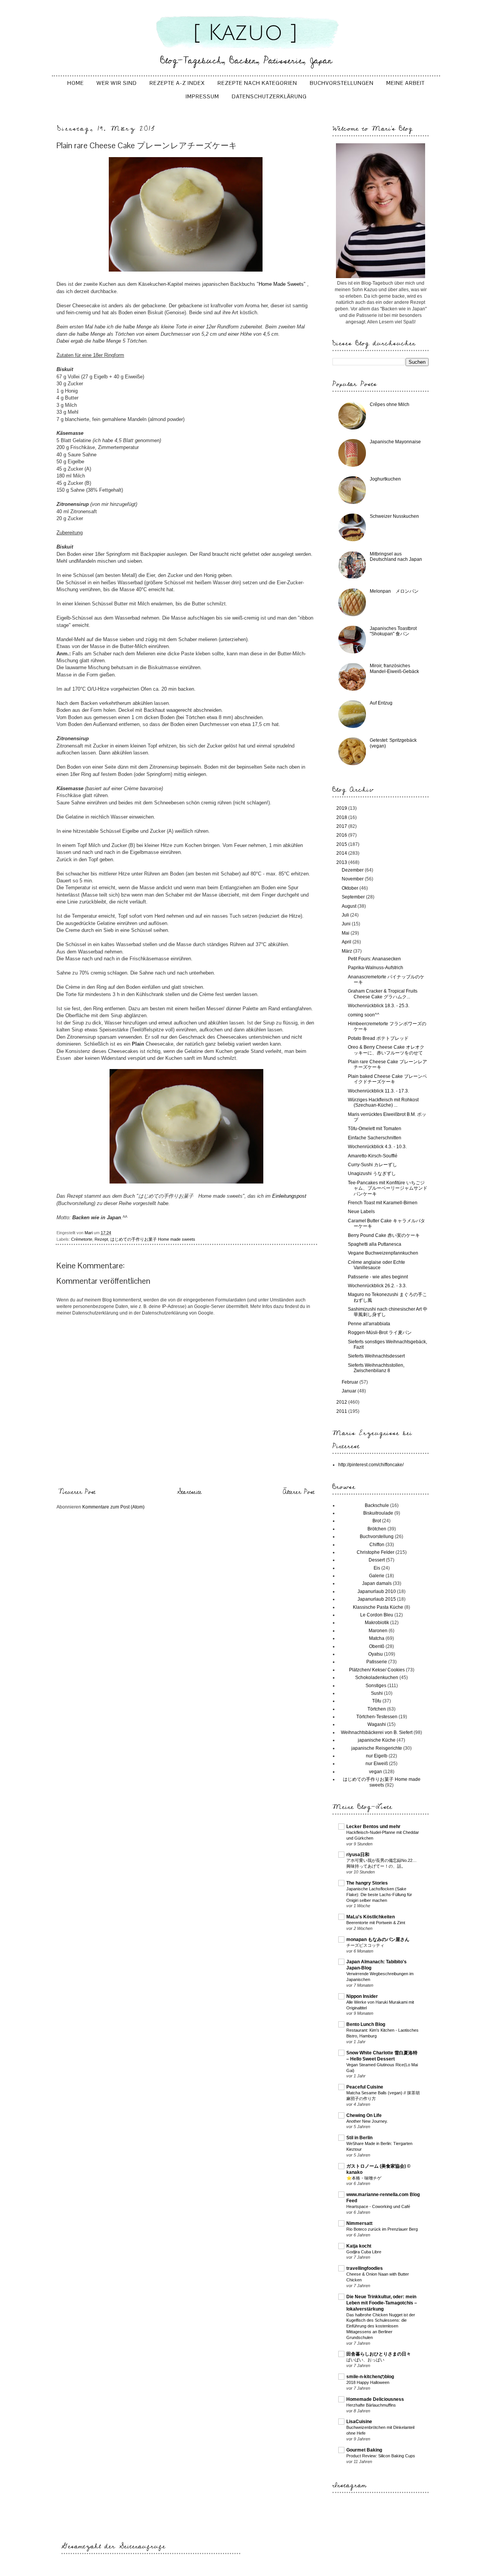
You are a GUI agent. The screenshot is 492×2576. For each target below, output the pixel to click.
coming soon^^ (364, 1015)
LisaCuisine (359, 2422)
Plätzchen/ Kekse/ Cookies (377, 1670)
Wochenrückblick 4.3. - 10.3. (377, 1147)
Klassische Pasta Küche (378, 1607)
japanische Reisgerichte (377, 1748)
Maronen (378, 1631)
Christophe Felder (376, 1552)
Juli (346, 915)
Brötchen (377, 1529)
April (347, 942)
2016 (342, 835)
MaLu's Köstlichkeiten (371, 1917)
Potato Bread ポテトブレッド (378, 1038)
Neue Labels (361, 1212)
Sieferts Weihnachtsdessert (376, 1356)
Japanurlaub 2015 (377, 1599)
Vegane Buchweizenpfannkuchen (383, 1253)
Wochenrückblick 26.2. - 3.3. (377, 1286)
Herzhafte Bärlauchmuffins (371, 2405)
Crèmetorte (82, 1239)
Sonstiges (376, 1686)
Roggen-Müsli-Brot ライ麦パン (380, 1333)
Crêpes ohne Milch (390, 404)
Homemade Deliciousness (375, 2399)
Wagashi (377, 1724)
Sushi (377, 1693)
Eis (377, 1568)
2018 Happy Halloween (368, 2382)
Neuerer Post (77, 1492)
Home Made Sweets (281, 284)
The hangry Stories (367, 1883)
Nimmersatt (359, 2223)
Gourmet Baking (364, 2450)
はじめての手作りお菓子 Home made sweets (153, 1239)
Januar (350, 1391)
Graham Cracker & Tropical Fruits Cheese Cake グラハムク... (383, 994)
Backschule (377, 1505)
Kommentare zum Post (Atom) (113, 1507)
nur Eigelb (377, 1756)
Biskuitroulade (378, 1513)
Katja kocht (359, 2246)
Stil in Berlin (359, 2138)
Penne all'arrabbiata (369, 1324)
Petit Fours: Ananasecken (374, 959)
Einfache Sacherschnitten (375, 1138)
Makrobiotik (377, 1623)
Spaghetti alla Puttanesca (375, 1244)
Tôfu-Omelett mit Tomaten (375, 1129)
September (354, 897)
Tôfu (377, 1701)
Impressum (202, 96)
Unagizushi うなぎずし (372, 1174)
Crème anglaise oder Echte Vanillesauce (376, 1265)
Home (76, 83)
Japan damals (377, 1583)
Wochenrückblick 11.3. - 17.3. (378, 1091)
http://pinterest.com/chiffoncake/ (371, 1465)
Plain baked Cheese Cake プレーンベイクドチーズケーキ (387, 1079)
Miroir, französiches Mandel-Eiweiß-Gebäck (394, 668)
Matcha (377, 1638)
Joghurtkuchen (385, 479)
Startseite (189, 1492)
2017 (342, 826)
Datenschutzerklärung (269, 96)
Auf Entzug (381, 703)
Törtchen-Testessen (377, 1717)
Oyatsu (376, 1654)
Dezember (353, 870)
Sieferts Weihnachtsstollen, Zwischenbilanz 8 (376, 1368)
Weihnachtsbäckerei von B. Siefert (377, 1732)
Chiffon (377, 1545)
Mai (346, 933)
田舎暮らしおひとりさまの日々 (379, 2354)
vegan (376, 1772)
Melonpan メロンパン (394, 591)
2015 (342, 844)
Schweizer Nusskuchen (394, 516)
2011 (342, 1411)
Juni (347, 924)
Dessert (377, 1560)
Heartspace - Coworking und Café (378, 2206)
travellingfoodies (365, 2268)
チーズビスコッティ (365, 1945)
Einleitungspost (289, 1196)
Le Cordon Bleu (377, 1615)
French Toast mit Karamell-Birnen (383, 1203)
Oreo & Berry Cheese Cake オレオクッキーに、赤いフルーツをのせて (386, 1050)
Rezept (101, 1239)
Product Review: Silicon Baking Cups (381, 2456)
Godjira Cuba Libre (364, 2252)
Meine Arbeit (406, 83)
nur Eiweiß (377, 1764)
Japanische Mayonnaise (395, 442)
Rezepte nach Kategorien (257, 83)
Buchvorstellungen (342, 83)
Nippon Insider (362, 1996)
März (347, 951)
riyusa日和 (358, 1855)
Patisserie (377, 1662)
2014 (342, 853)
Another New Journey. (367, 2121)
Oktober (351, 888)
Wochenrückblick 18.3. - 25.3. (379, 1006)
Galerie (377, 1576)
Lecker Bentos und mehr (373, 1827)
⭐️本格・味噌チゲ (364, 2178)
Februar (351, 1382)
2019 (342, 808)
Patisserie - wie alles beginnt (378, 1277)
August (350, 906)
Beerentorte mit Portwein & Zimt (376, 1923)
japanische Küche (377, 1740)
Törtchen (377, 1709)
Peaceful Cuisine (365, 2087)
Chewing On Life (364, 2115)
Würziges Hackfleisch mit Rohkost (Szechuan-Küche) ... (383, 1102)
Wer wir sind (117, 83)
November (353, 879)
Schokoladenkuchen (377, 1678)
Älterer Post (299, 1492)
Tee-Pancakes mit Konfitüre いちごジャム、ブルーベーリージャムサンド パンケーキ (390, 1188)
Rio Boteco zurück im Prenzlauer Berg (382, 2229)
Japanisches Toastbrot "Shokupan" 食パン (393, 631)
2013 (342, 862)
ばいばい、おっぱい (365, 2360)
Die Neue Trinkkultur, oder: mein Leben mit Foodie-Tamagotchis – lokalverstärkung (382, 2303)
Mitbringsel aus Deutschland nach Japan (396, 557)
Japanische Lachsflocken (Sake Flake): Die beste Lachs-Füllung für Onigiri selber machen (379, 1895)
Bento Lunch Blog (366, 2024)
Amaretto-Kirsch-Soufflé (373, 1156)
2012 (342, 1402)
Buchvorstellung (377, 1537)
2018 (342, 817)
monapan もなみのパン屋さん (378, 1939)
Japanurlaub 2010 (377, 1591)
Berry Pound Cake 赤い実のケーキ (384, 1235)
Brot (377, 1521)
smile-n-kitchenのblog (370, 2377)
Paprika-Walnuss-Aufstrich (376, 968)
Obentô (377, 1646)
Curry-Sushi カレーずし (372, 1165)
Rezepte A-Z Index (177, 83)
